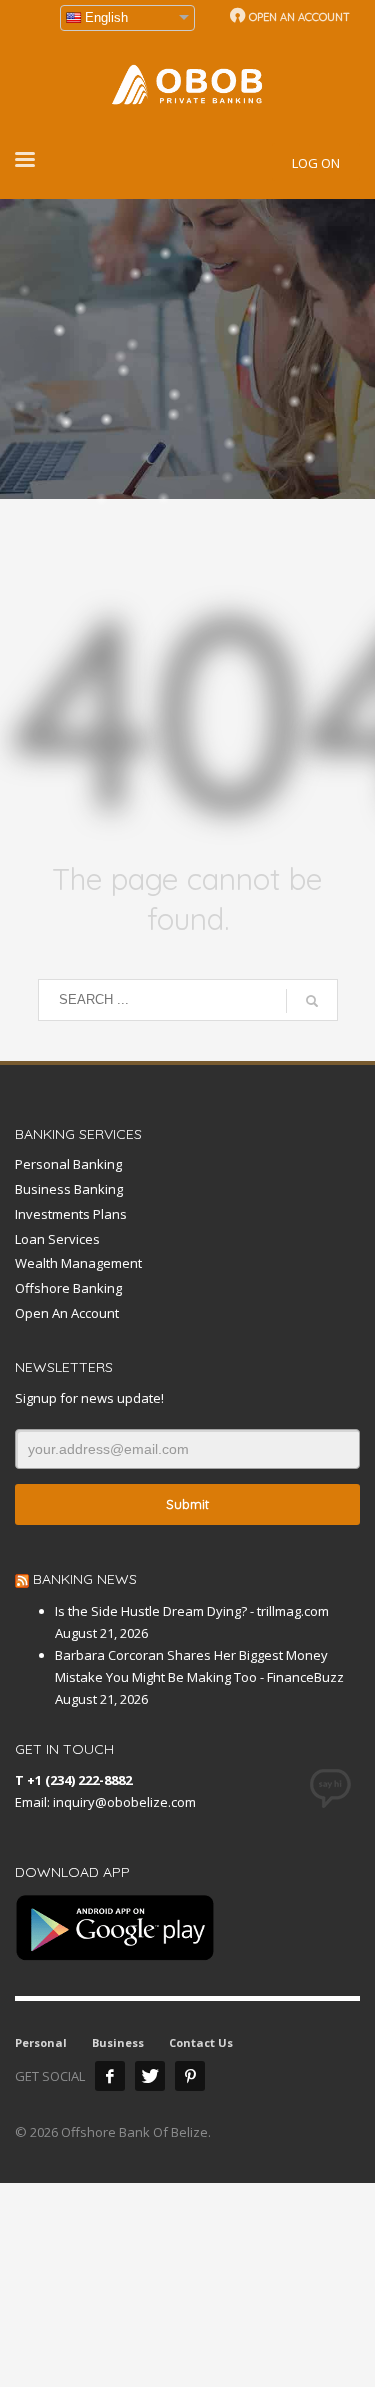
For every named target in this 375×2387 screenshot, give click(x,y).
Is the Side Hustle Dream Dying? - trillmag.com (192, 1611)
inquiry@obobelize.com (124, 1802)
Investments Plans (71, 1214)
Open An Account (67, 1313)
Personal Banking (68, 1164)
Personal (41, 2042)
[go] (312, 1001)
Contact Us (201, 2042)
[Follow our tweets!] (150, 2076)
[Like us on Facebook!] (110, 2076)
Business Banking (69, 1189)
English (106, 17)
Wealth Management (78, 1263)
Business (118, 2042)
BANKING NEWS (85, 1579)
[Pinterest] (190, 2076)
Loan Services (57, 1239)
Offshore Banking (68, 1288)
